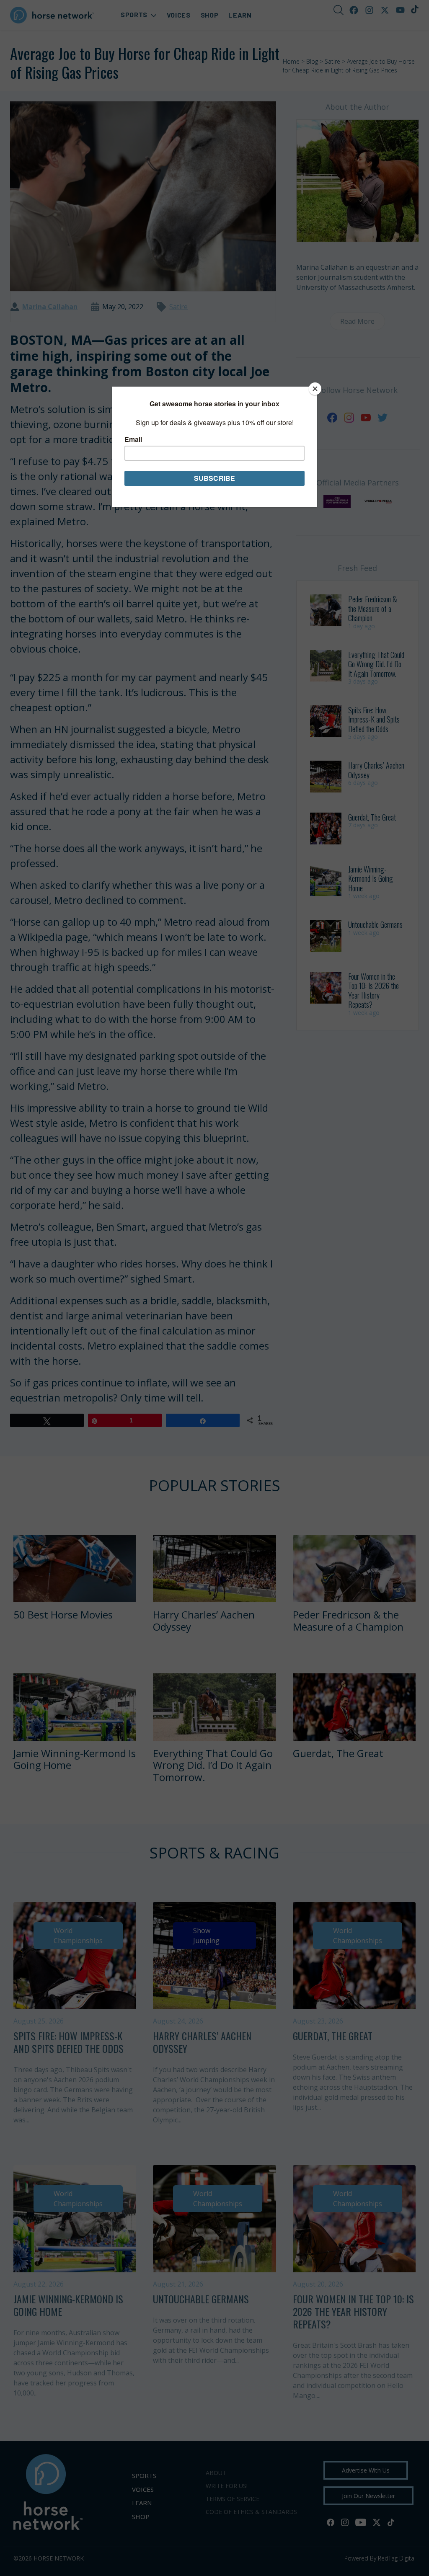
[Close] (315, 389)
